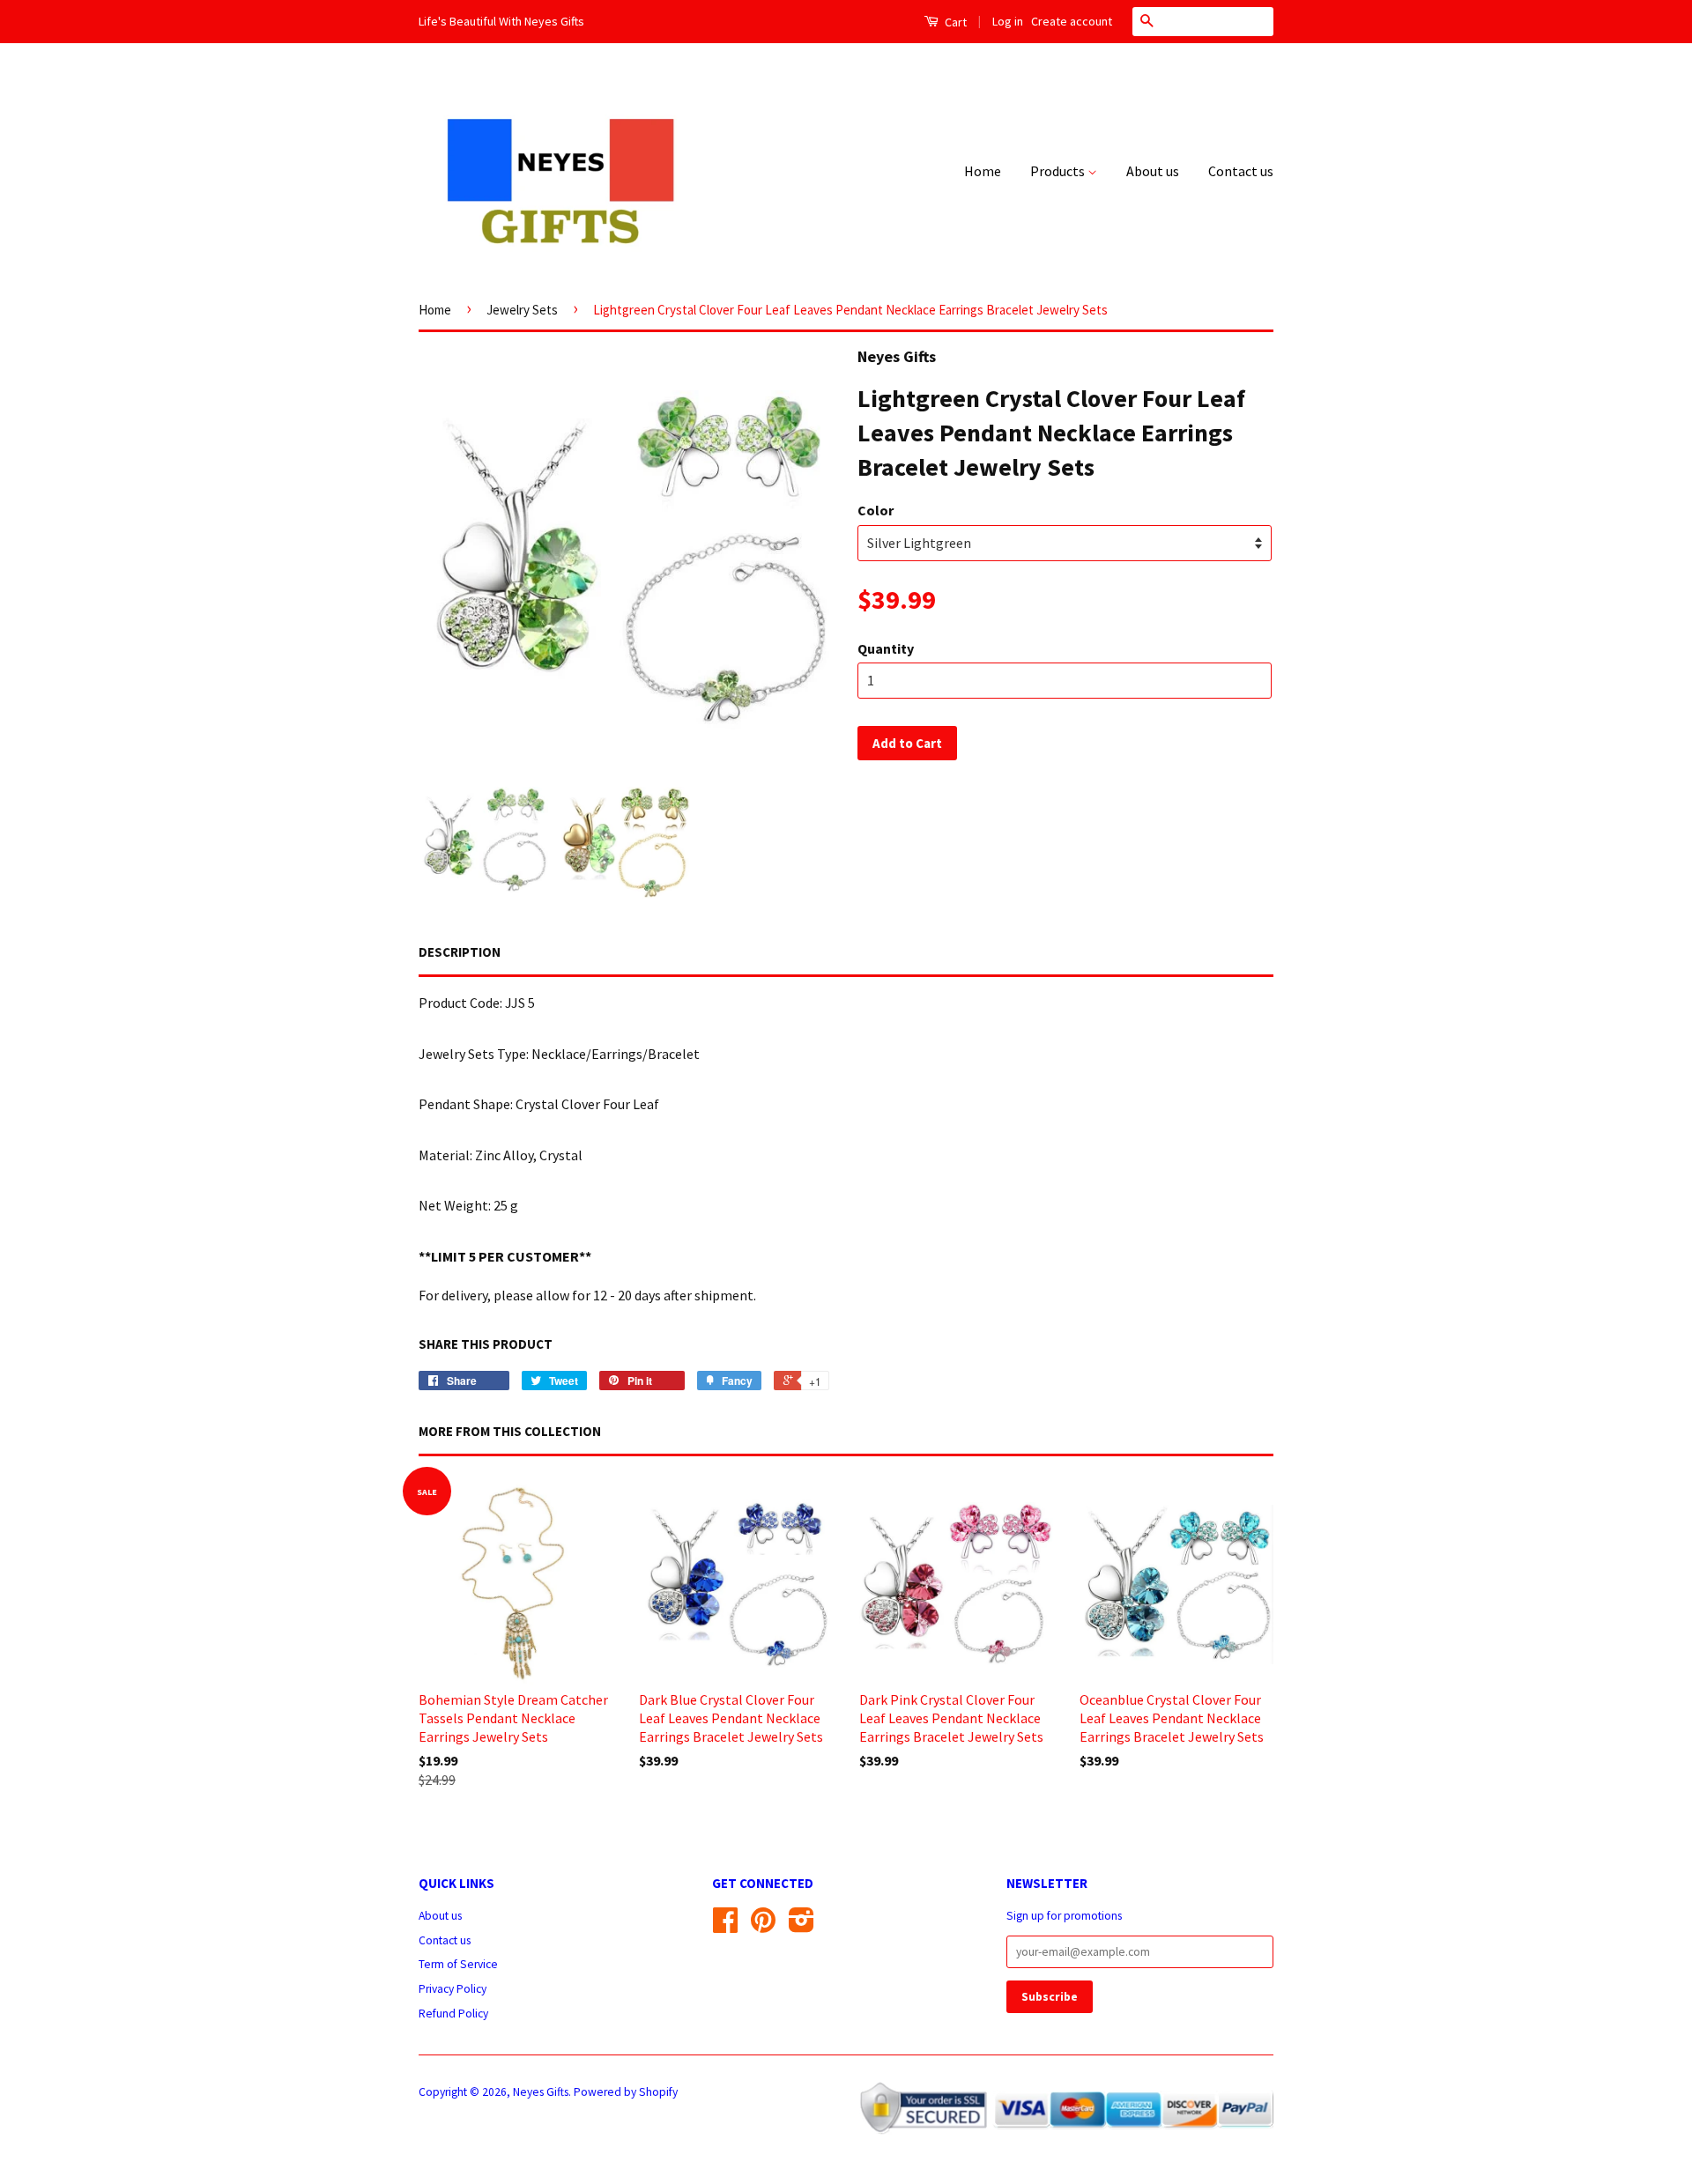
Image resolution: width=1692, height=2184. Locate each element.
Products (1059, 171)
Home (983, 171)
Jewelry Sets (522, 310)
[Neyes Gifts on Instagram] (801, 1926)
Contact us (1241, 171)
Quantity (886, 648)
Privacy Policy (453, 1989)
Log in (1008, 21)
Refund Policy (453, 2014)
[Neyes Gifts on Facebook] (725, 1926)
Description (460, 952)
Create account (1072, 21)
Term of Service (458, 1964)
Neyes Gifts (541, 2092)
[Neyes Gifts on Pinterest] (763, 1926)
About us (1153, 171)
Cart (954, 22)
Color (876, 510)
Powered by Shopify (626, 2092)
